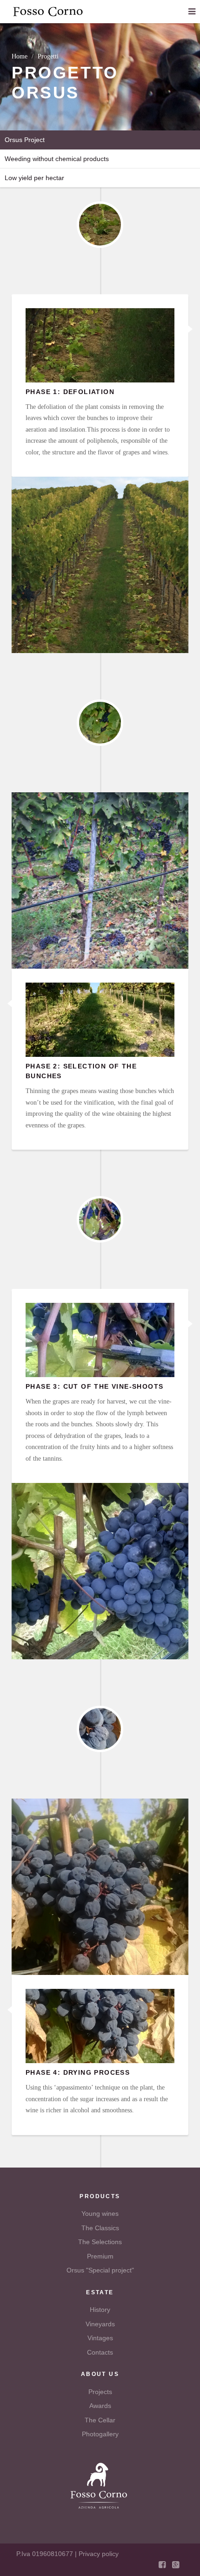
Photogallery (100, 2434)
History (100, 2310)
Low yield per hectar (34, 178)
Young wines (100, 2214)
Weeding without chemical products (57, 159)
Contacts (100, 2352)
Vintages (100, 2338)
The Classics (100, 2228)
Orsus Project (25, 140)
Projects (100, 2392)
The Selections (100, 2242)
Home (20, 56)
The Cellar (100, 2420)
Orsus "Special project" (100, 2270)
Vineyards (100, 2324)
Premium (100, 2256)
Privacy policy (99, 2554)
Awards (100, 2406)
